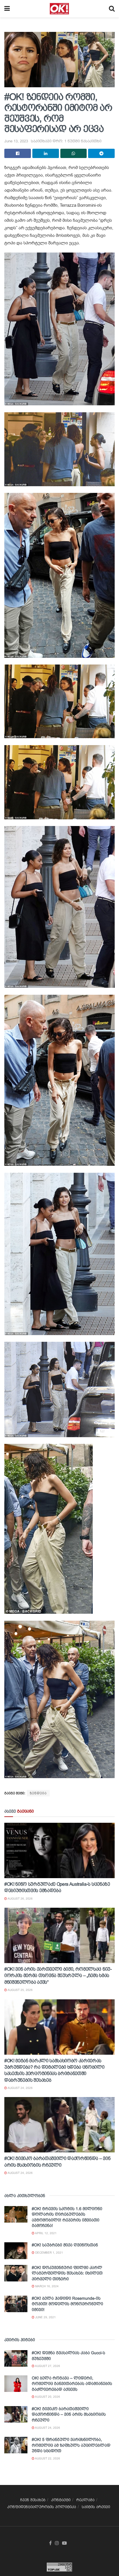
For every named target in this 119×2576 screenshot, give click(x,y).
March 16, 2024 (47, 2286)
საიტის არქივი (96, 2507)
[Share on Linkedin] (46, 153)
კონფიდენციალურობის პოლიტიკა (42, 2507)
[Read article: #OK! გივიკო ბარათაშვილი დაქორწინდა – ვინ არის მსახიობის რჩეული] (59, 2125)
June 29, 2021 (45, 2317)
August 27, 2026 (47, 2366)
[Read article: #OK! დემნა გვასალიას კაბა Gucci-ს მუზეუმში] (16, 2358)
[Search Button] (112, 9)
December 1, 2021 (49, 2253)
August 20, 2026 (47, 2397)
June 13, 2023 (16, 141)
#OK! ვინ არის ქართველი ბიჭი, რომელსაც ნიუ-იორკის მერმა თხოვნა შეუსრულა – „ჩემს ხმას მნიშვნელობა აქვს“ (58, 1976)
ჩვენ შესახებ (33, 2500)
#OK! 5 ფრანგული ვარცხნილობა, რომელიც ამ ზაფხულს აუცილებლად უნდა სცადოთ (71, 2445)
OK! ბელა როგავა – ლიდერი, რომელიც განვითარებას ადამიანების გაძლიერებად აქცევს (72, 2384)
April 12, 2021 (45, 2233)
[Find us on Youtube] (64, 2543)
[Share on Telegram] (101, 153)
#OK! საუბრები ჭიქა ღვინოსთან (65, 2245)
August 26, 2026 (20, 1899)
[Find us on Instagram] (57, 2543)
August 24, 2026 (20, 2088)
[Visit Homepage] (59, 9)
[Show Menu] (7, 9)
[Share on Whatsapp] (74, 153)
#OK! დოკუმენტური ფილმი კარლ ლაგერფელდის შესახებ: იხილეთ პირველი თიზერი (67, 2273)
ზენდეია (38, 1793)
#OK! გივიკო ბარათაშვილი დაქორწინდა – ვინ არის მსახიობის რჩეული (69, 2414)
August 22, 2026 (47, 2458)
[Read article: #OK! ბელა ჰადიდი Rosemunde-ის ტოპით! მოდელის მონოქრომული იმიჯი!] (16, 2304)
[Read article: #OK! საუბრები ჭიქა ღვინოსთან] (16, 2251)
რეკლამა (85, 2500)
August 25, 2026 (20, 1990)
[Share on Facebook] (18, 153)
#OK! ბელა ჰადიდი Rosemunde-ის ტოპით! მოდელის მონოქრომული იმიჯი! (67, 2304)
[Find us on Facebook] (50, 2543)
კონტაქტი (61, 2500)
